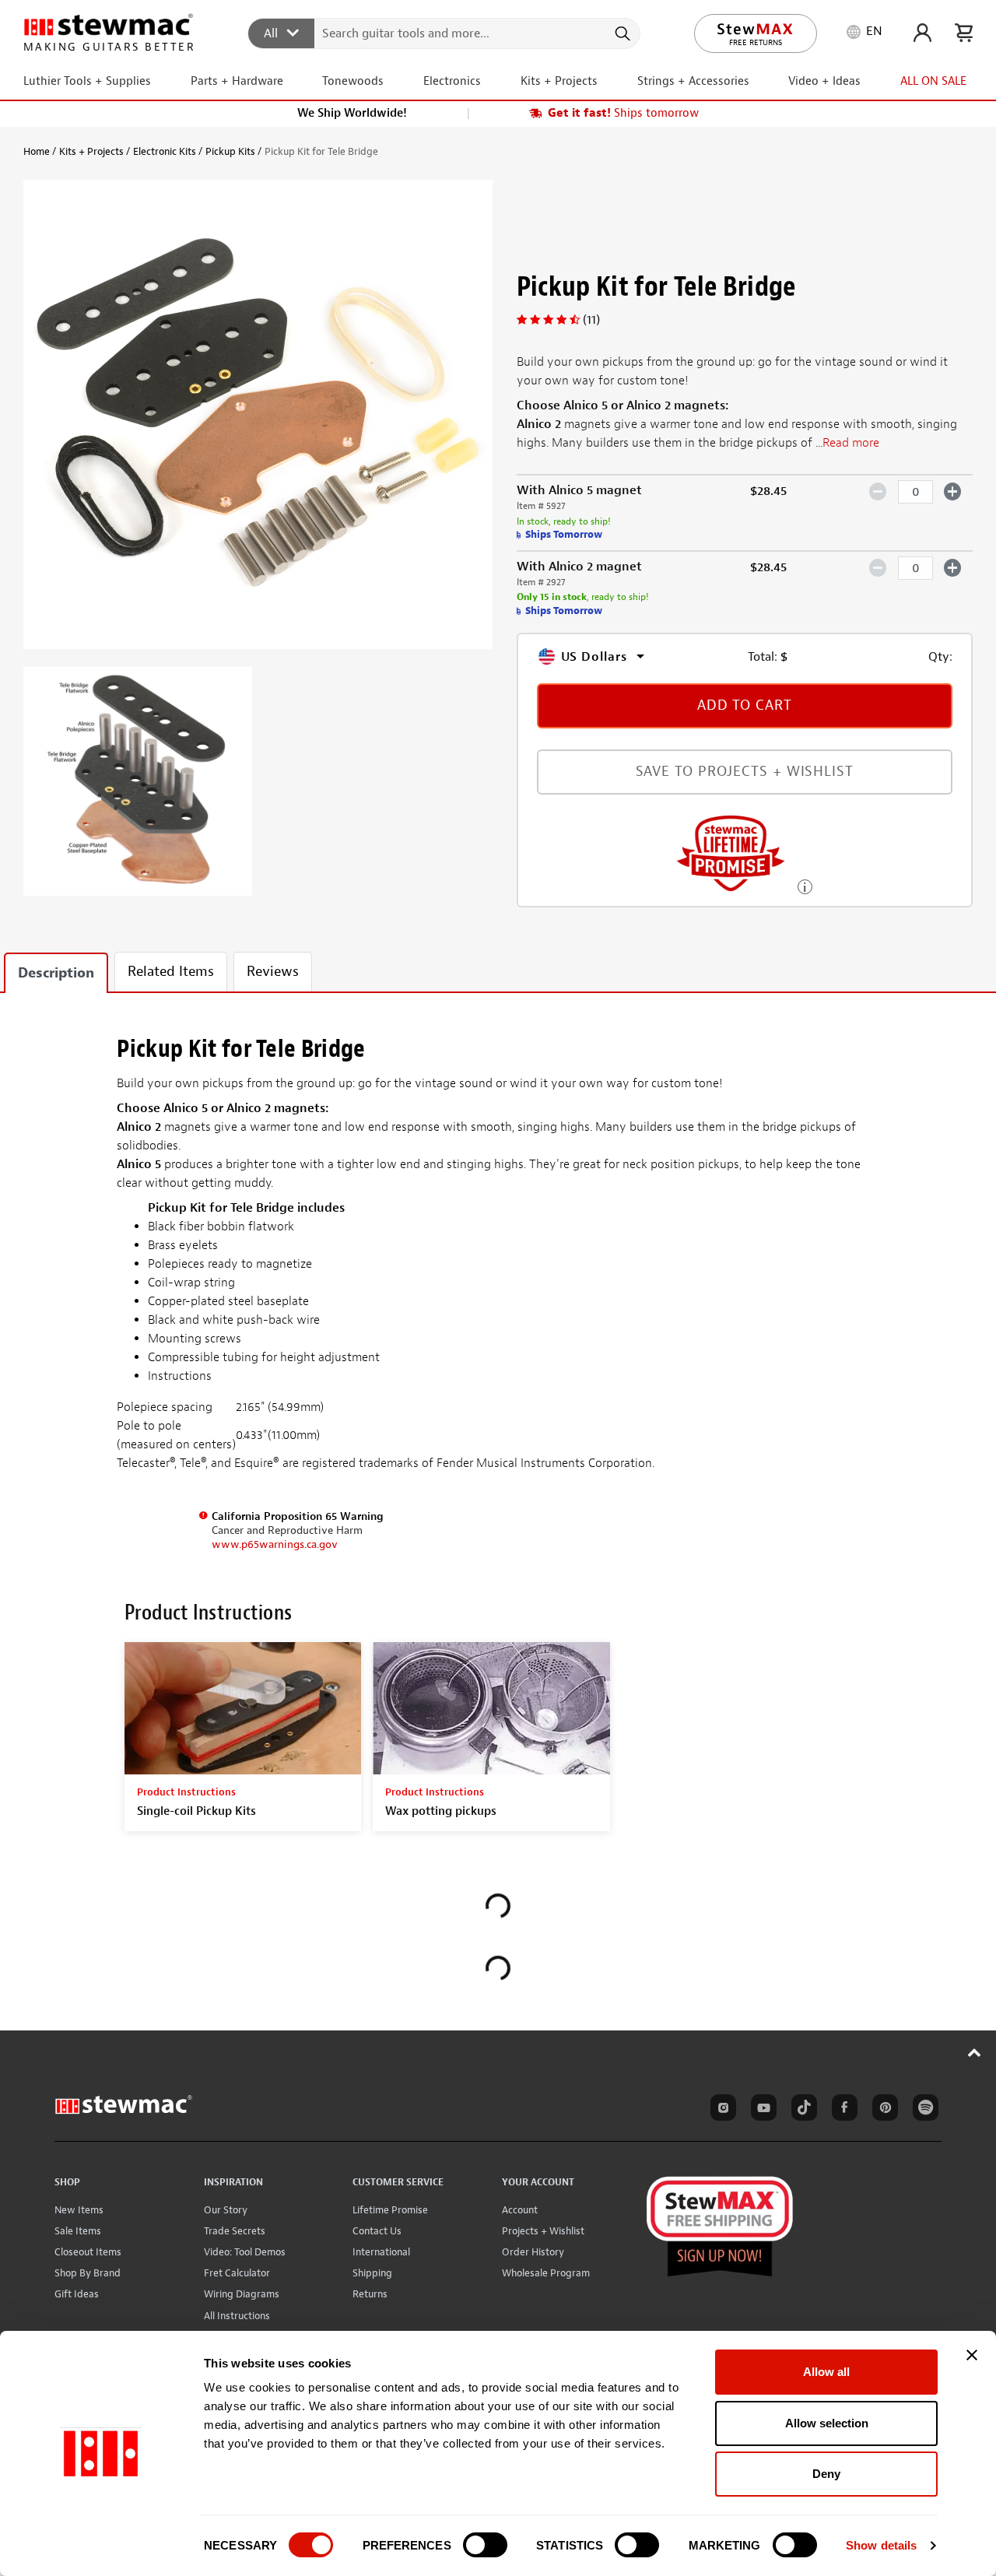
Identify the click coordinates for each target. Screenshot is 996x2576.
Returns (370, 2294)
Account (520, 2210)
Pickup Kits (230, 151)
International (381, 2252)
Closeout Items (88, 2252)
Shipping (372, 2273)
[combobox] (445, 33)
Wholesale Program (546, 2273)
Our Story (226, 2210)
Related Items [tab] (171, 972)
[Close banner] (972, 2355)
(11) (591, 320)
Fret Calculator (237, 2273)
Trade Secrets (235, 2231)
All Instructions (237, 2316)
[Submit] (621, 33)
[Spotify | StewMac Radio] (923, 2110)
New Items (79, 2210)
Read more (851, 443)
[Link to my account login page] (922, 33)
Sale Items (78, 2231)
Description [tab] (56, 973)
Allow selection (827, 2423)
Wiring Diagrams (242, 2294)
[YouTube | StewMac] (761, 2110)
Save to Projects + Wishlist (745, 772)
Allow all (826, 2372)
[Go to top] (975, 2052)
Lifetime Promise (390, 2210)
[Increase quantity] (953, 491)
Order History (533, 2252)
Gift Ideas (77, 2294)
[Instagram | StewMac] (721, 2110)
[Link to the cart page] (964, 33)
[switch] (485, 2545)
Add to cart (745, 705)
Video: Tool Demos (245, 2252)
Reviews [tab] (273, 972)
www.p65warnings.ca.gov (275, 1544)
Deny (826, 2474)
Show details (881, 2545)
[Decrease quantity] (878, 491)
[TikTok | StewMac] (801, 2110)
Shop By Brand (88, 2273)
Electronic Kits (165, 151)
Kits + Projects (91, 151)
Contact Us (377, 2231)
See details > (805, 885)
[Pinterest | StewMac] (882, 2110)
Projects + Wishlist (543, 2231)
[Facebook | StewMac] (842, 2110)
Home (37, 151)
